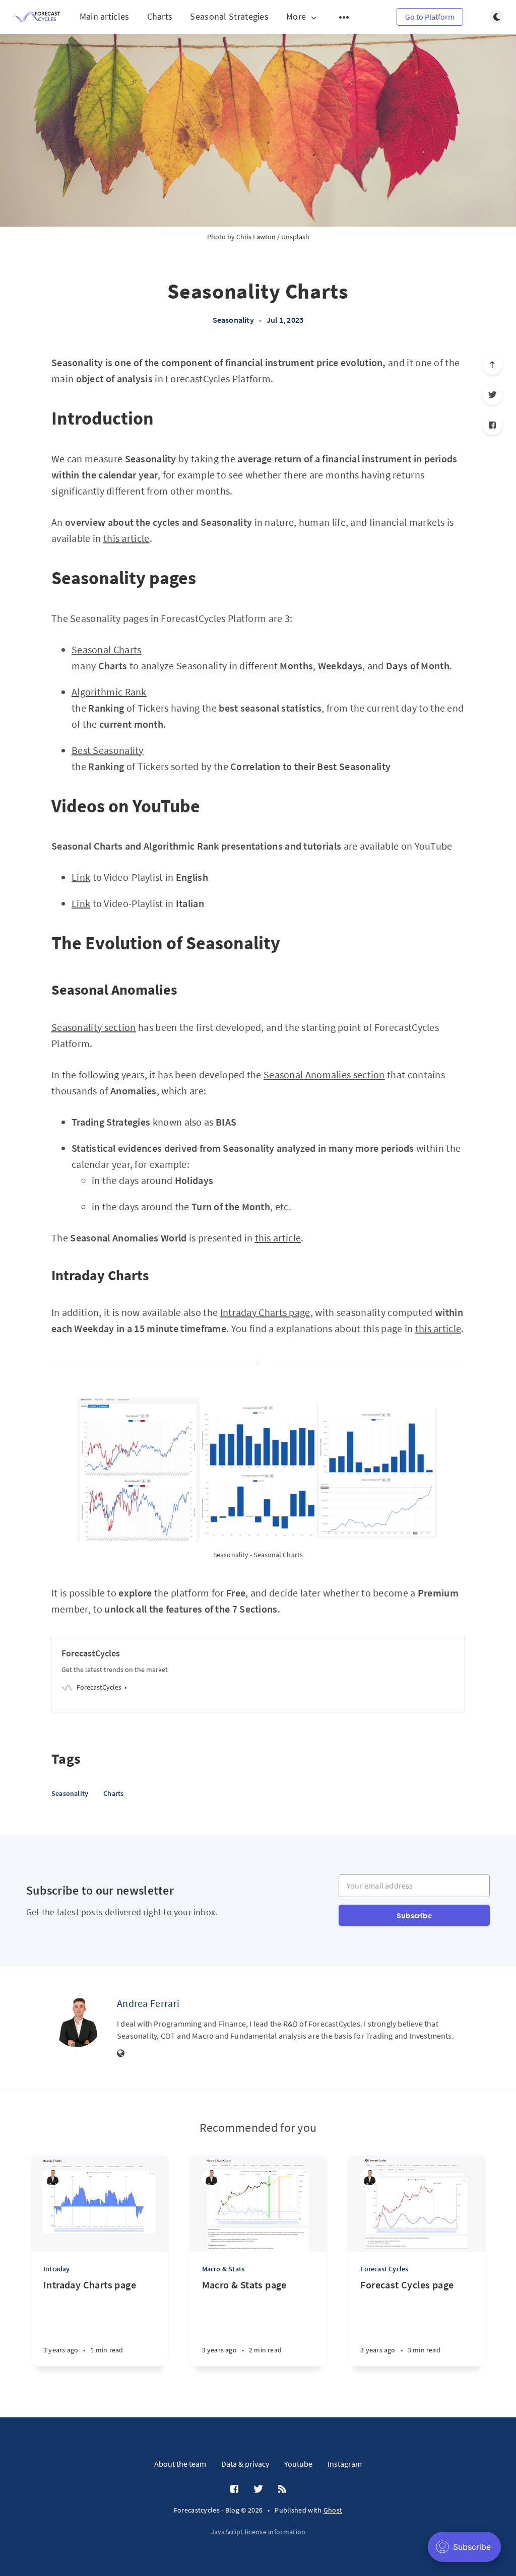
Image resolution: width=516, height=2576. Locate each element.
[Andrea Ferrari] (77, 2022)
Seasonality (233, 320)
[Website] (121, 2054)
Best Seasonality (108, 750)
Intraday (57, 2269)
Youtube (298, 2464)
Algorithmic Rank (109, 692)
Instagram (345, 2464)
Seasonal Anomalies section (324, 1074)
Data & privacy (245, 2464)
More (296, 17)
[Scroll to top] (492, 365)
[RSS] (282, 2489)
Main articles (105, 16)
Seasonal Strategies (229, 16)
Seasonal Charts (107, 649)
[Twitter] (492, 395)
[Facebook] (492, 425)
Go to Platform (430, 17)
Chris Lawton (256, 237)
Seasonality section (94, 1027)
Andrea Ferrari (148, 2003)
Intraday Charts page (265, 1312)
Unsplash (295, 237)
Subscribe (414, 1915)
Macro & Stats (223, 2269)
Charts (160, 16)
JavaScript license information (258, 2532)
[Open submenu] (344, 17)
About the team (180, 2464)
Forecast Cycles (384, 2269)
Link (81, 877)
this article (126, 538)
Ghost (333, 2510)
